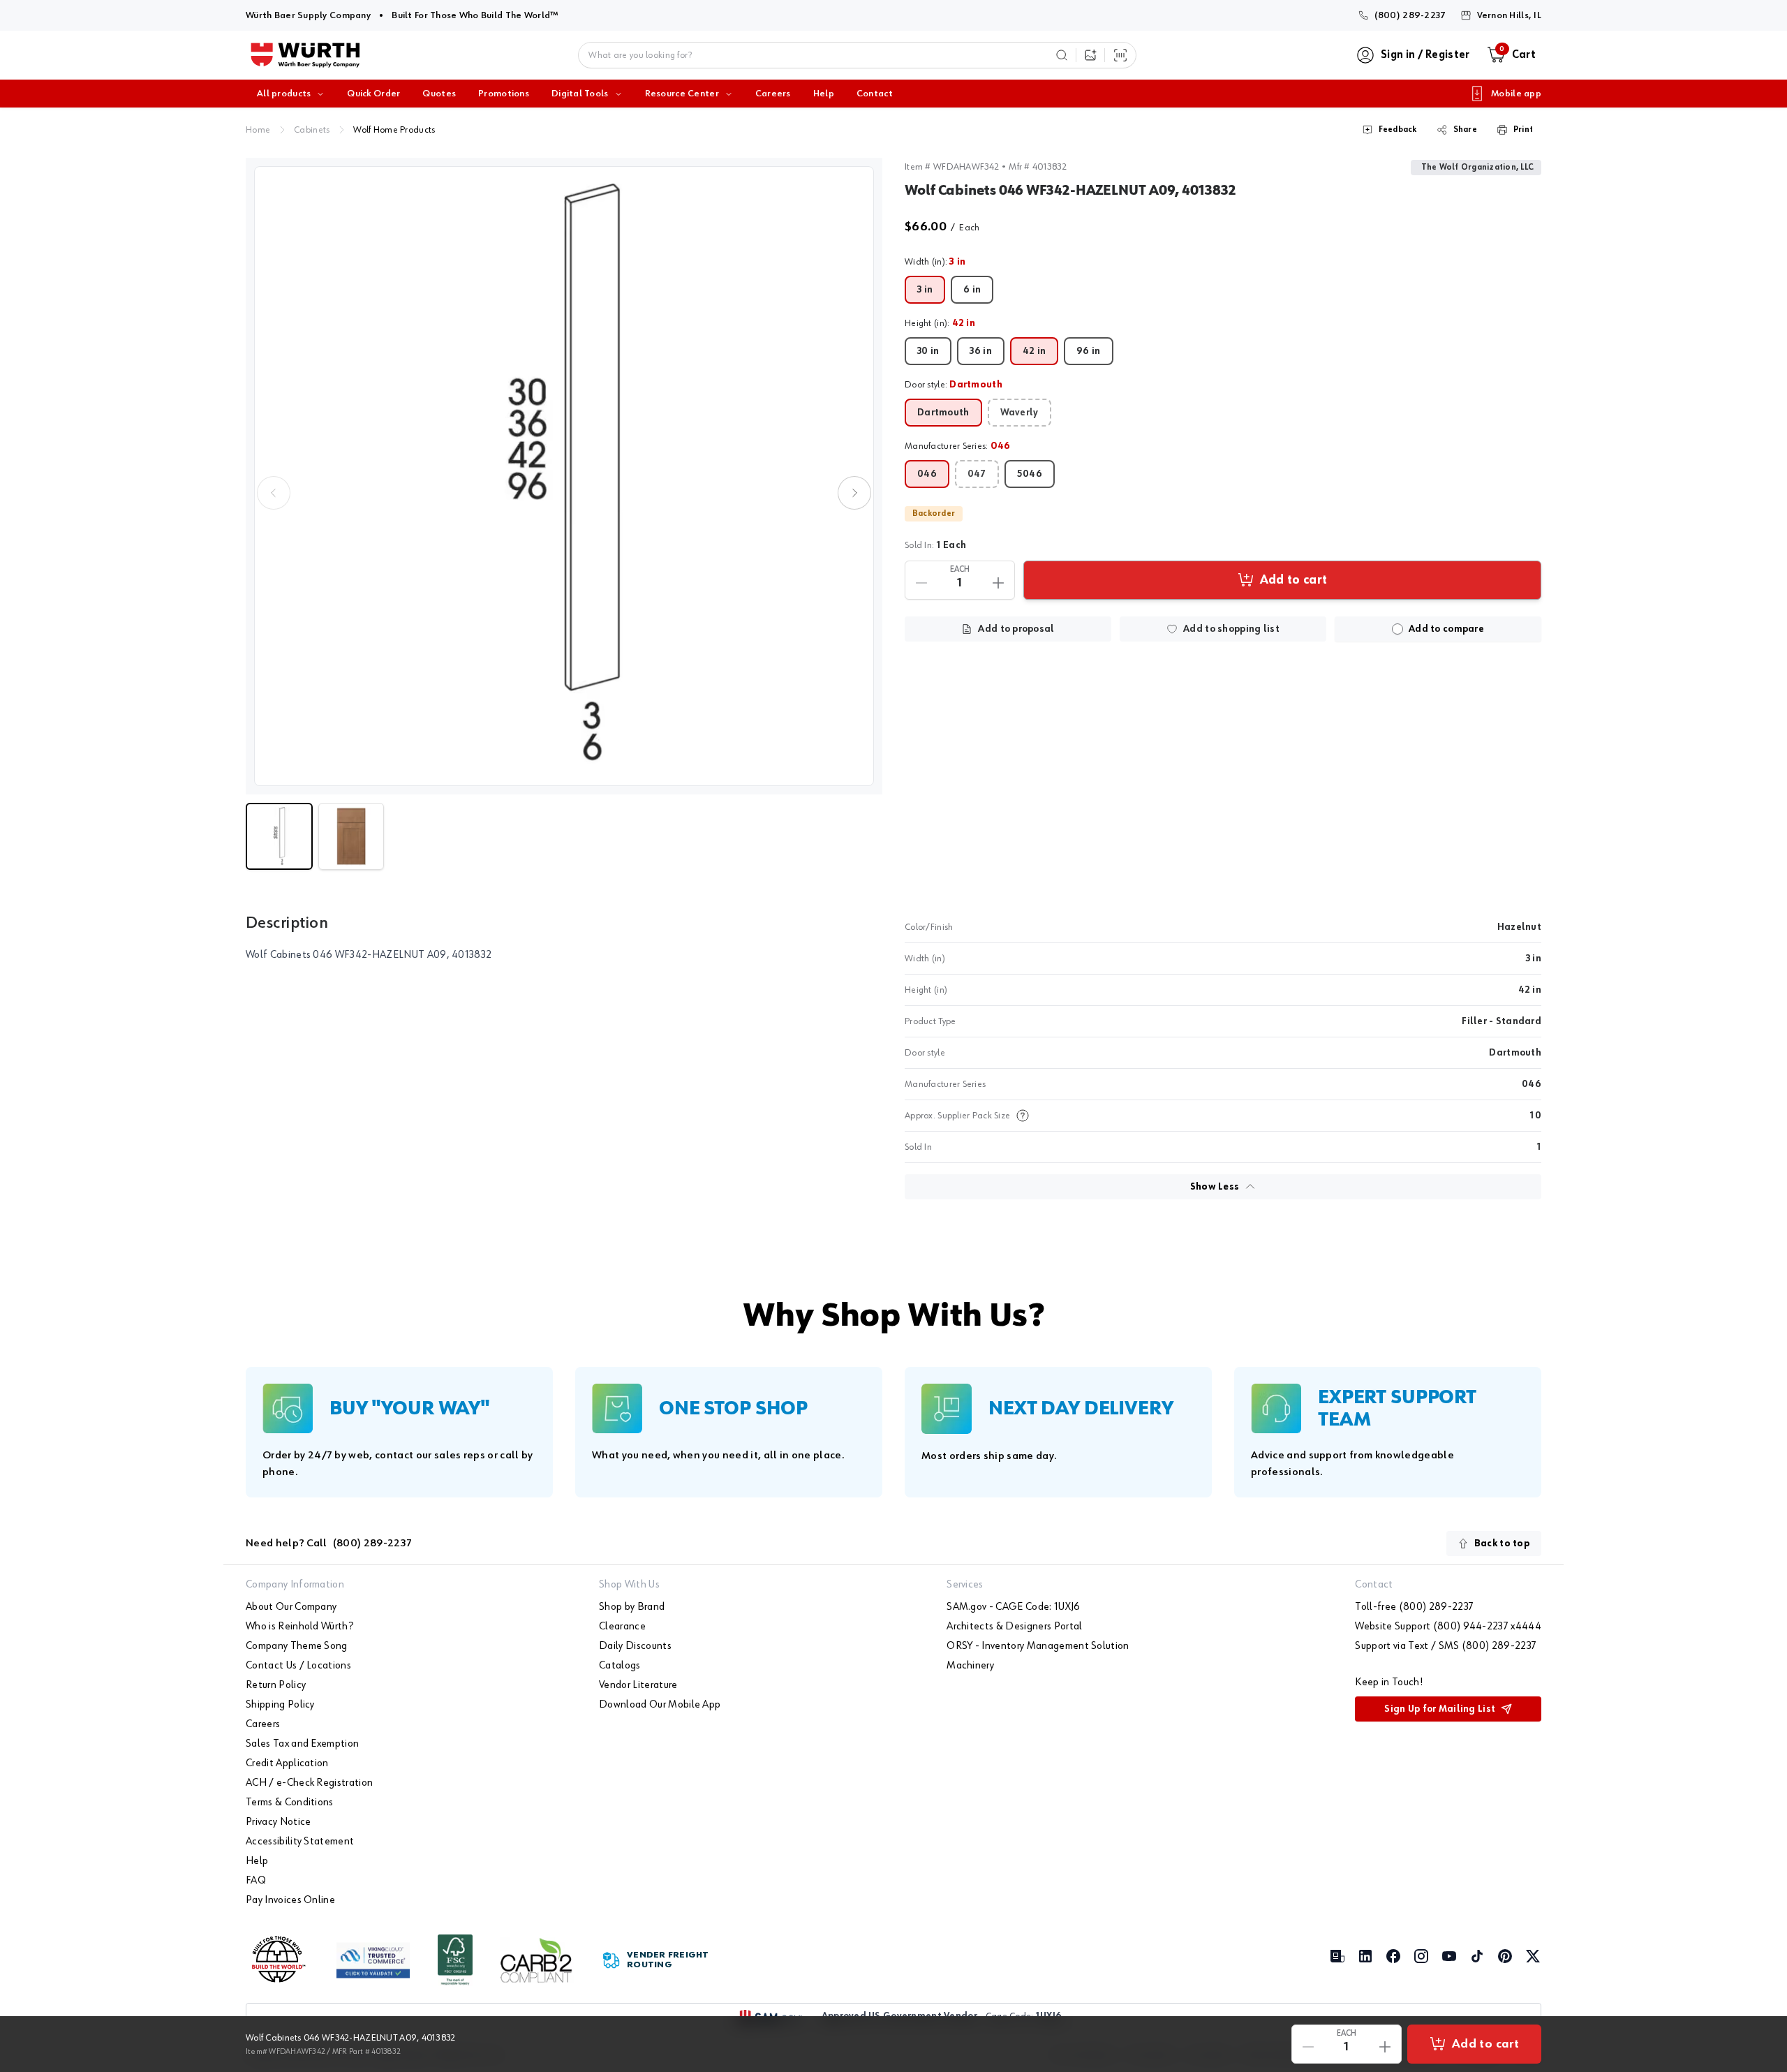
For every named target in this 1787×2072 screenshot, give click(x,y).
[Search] (1062, 55)
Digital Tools (580, 94)
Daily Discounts (635, 1646)
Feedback (1398, 130)
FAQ (256, 1881)
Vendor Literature (638, 1685)
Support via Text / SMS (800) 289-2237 (1446, 1646)
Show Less (1215, 1187)
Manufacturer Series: (958, 446)
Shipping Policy (280, 1705)
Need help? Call (329, 1544)
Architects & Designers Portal (1014, 1627)
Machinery (970, 1666)
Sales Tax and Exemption (302, 1744)
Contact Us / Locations (298, 1666)
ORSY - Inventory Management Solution (1038, 1646)
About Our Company (291, 1607)
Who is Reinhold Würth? (299, 1627)
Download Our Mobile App (660, 1705)
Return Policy (276, 1685)
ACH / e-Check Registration (309, 1783)
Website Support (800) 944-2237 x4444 (1448, 1627)
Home (258, 130)
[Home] (305, 55)
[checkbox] (1397, 629)
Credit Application (287, 1763)
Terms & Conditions (290, 1803)
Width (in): (935, 262)
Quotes (439, 94)
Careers (773, 94)
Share (1465, 130)
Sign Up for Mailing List (1440, 1709)
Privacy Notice (278, 1822)
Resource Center (682, 94)
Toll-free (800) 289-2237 (1414, 1607)
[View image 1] (564, 476)
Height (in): (940, 323)
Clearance (622, 1627)
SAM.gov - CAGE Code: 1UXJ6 (1013, 1607)
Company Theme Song (297, 1646)
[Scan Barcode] (1120, 55)
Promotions (504, 94)
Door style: (954, 385)
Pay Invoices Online (290, 1900)
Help (824, 94)
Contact (875, 94)
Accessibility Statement (300, 1842)
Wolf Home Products (394, 130)
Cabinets (312, 130)
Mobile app (1516, 94)
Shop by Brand (632, 1607)
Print (1523, 130)
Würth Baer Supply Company (308, 15)
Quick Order (373, 94)
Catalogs (620, 1666)
